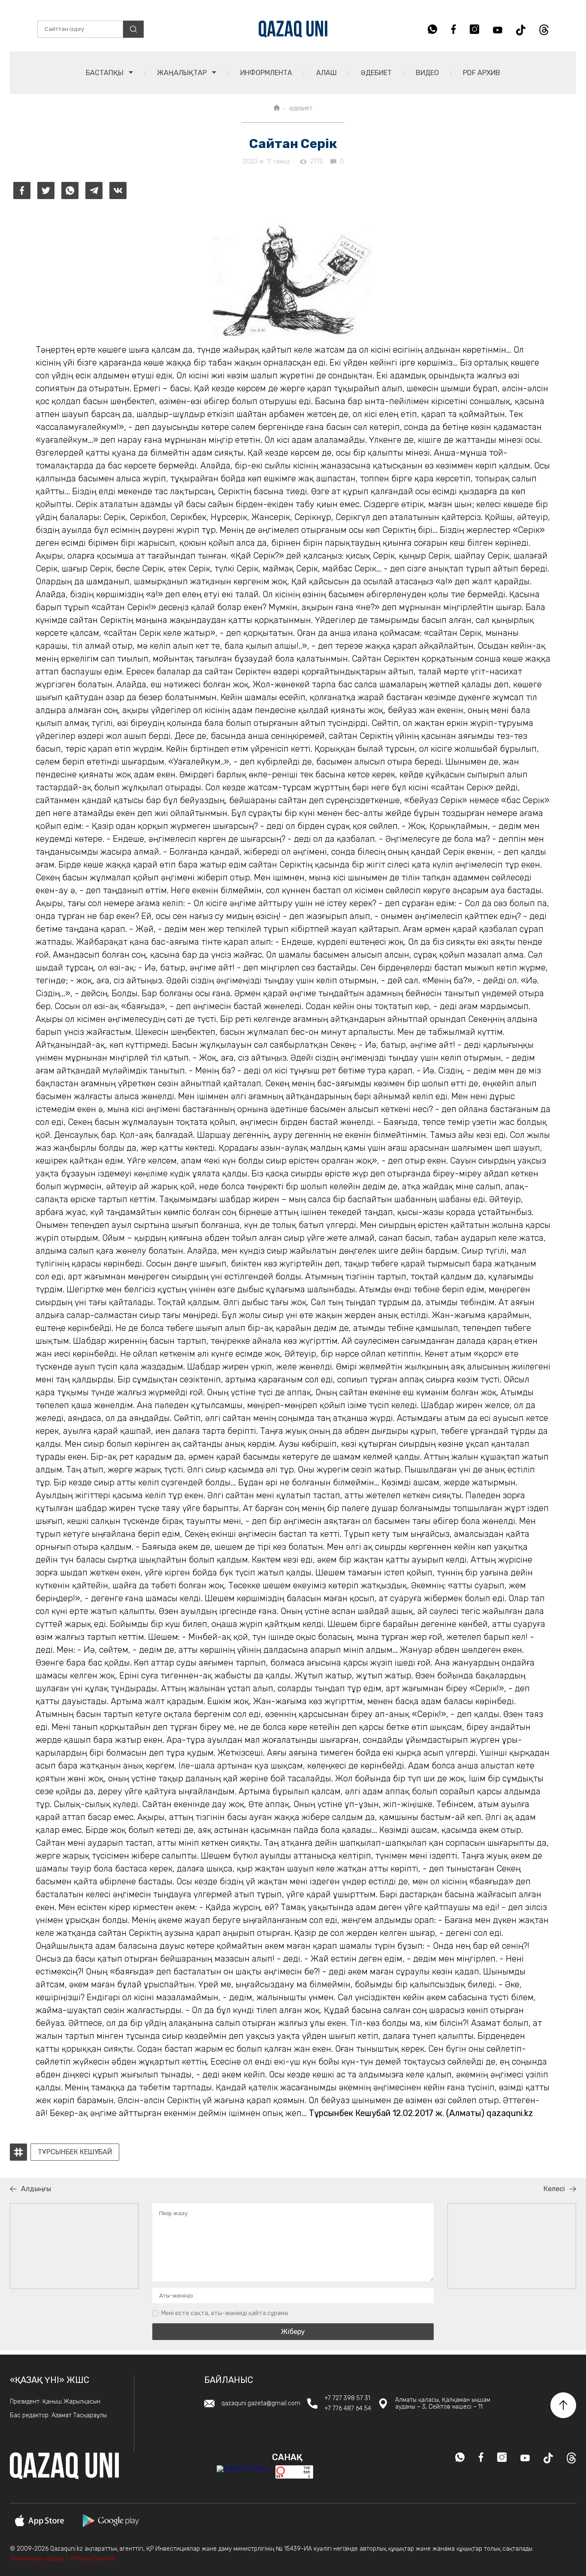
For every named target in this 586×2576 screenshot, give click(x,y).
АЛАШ (326, 73)
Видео (427, 73)
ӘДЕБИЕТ (376, 73)
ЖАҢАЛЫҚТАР (183, 73)
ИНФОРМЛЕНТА (266, 73)
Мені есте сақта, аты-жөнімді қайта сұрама (225, 2313)
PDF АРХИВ (482, 73)
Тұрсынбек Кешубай (75, 2152)
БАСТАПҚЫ (106, 73)
